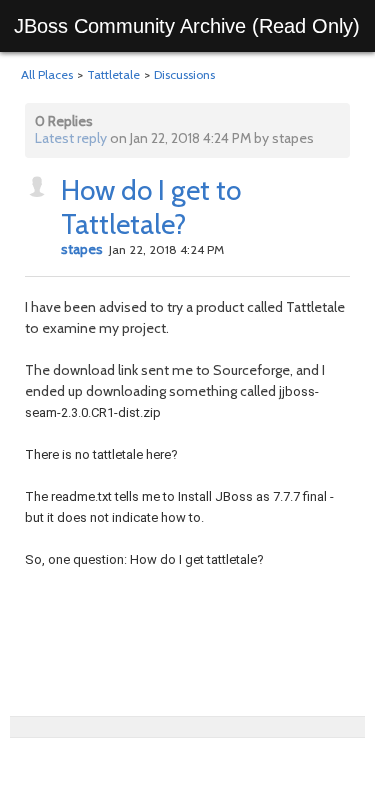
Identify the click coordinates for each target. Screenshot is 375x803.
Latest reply (71, 138)
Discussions (184, 74)
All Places (47, 74)
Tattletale (113, 74)
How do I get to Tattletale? (151, 207)
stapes (82, 249)
